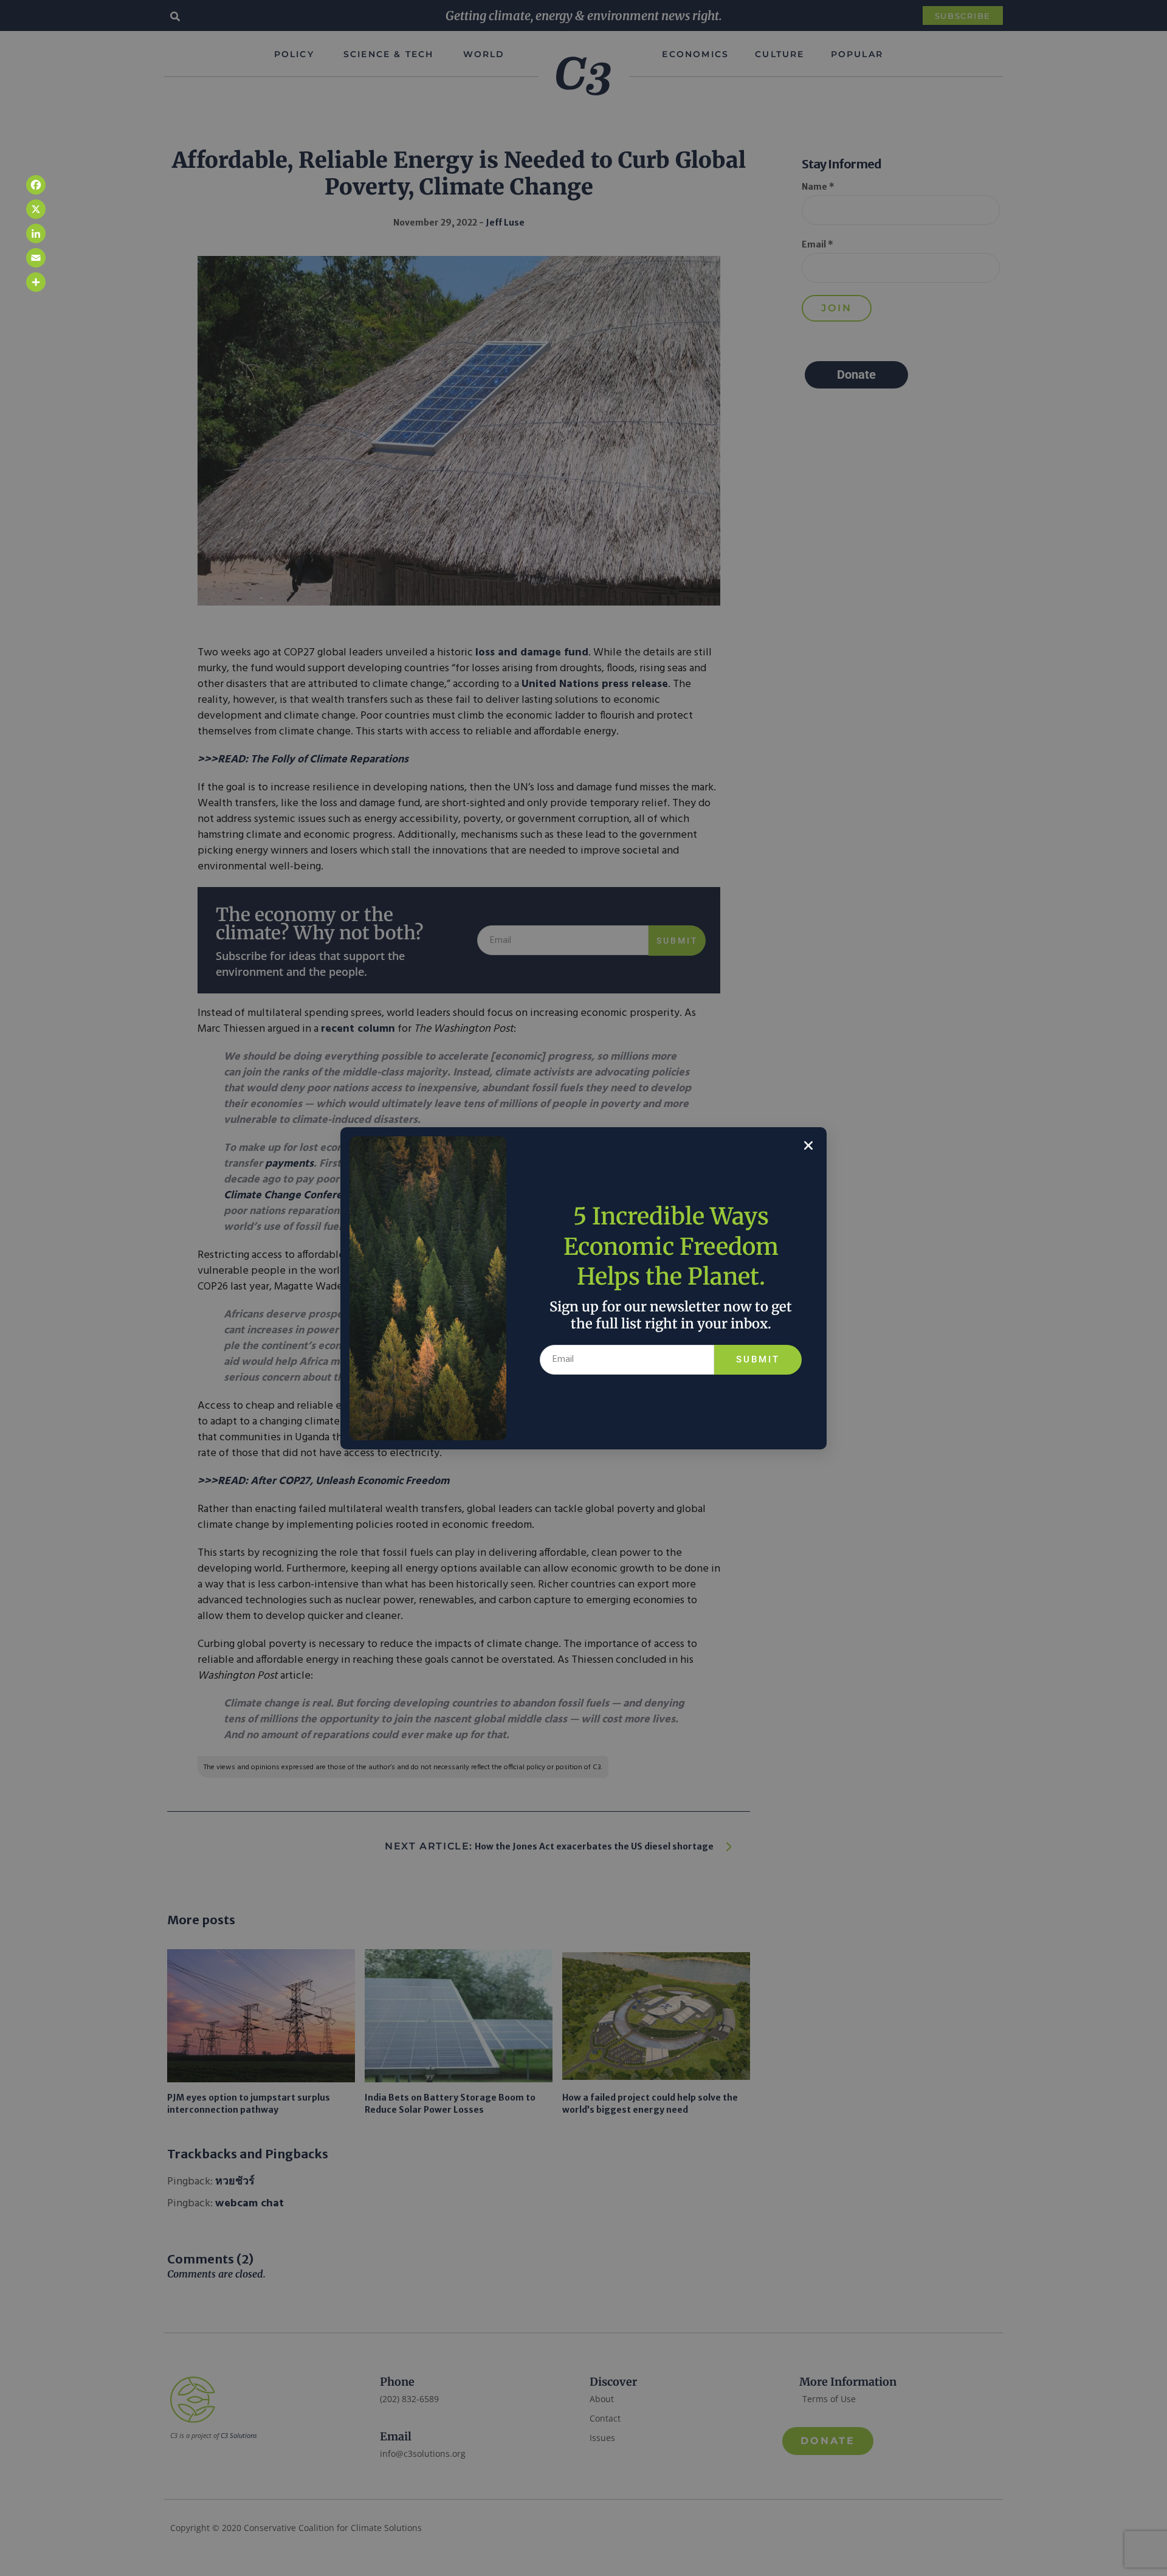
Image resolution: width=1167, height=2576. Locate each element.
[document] (583, 1288)
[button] (808, 1145)
